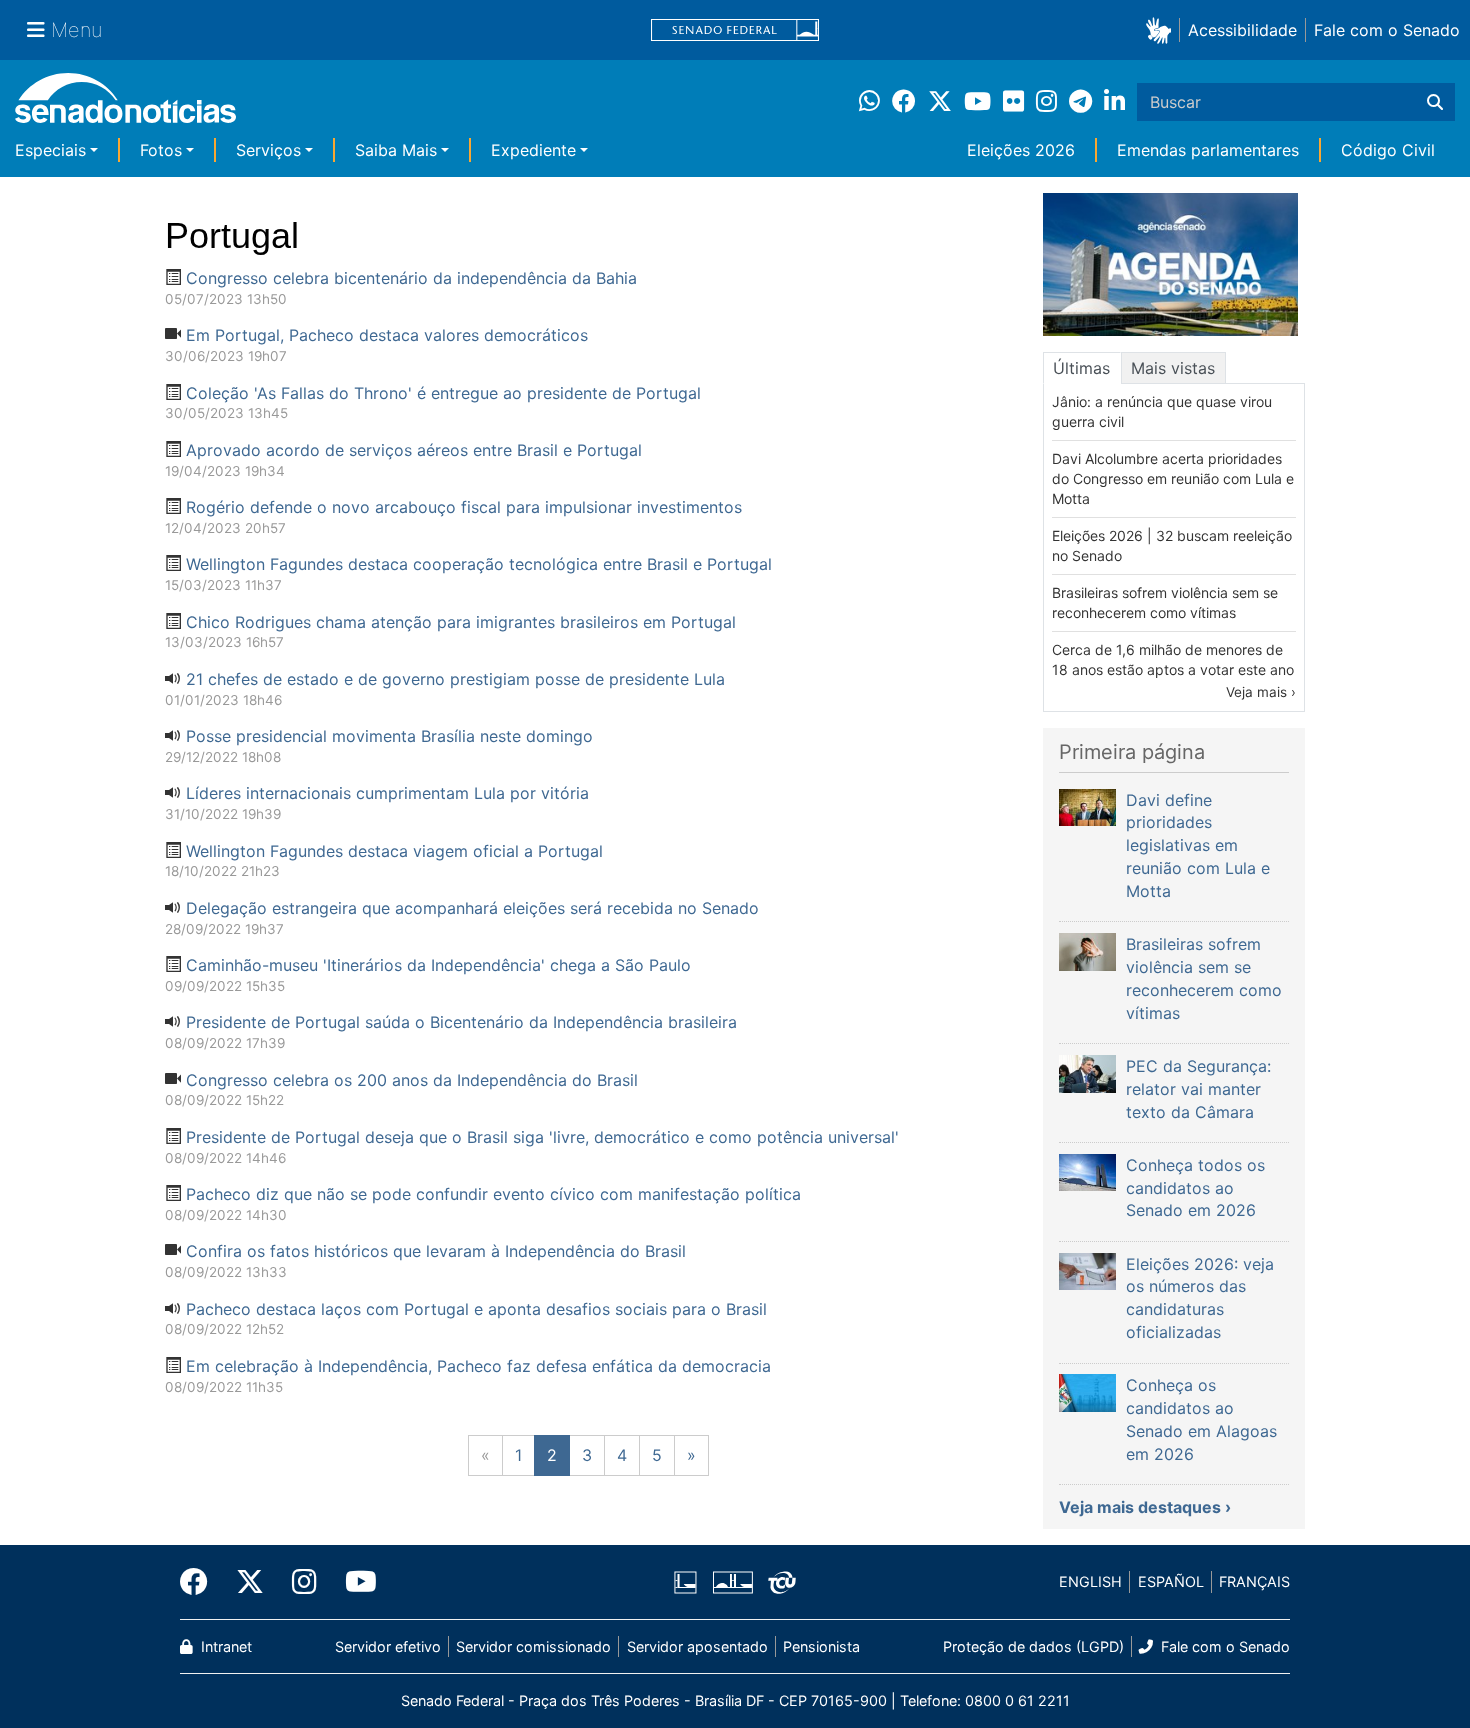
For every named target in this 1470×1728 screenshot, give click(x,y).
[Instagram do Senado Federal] (304, 1582)
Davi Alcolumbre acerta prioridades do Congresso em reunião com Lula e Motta (1173, 478)
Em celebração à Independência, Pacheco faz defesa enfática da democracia (478, 1366)
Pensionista (821, 1646)
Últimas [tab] (1081, 368)
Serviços (268, 150)
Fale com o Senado (1387, 30)
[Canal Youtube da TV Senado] (354, 1582)
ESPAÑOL (1171, 1581)
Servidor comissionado (533, 1646)
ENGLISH (1090, 1581)
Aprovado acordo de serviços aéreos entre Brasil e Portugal (414, 450)
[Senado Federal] (735, 30)
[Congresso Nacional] (733, 1580)
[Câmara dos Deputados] (685, 1580)
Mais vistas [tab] (1173, 368)
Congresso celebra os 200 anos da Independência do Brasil (412, 1080)
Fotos (161, 150)
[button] (1162, 29)
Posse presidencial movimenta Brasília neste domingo (389, 736)
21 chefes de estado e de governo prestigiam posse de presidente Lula (455, 679)
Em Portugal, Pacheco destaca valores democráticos (387, 335)
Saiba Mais (396, 150)
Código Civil (1388, 150)
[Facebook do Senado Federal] (201, 1582)
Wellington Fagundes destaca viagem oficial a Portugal (394, 851)
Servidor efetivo (388, 1646)
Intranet (224, 1646)
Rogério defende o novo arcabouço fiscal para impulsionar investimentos (464, 507)
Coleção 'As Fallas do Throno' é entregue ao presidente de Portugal (443, 393)
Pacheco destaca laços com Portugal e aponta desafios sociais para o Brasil (476, 1309)
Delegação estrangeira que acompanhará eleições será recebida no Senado (472, 908)
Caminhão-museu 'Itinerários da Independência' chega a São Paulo (438, 965)
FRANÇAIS (1254, 1581)
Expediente (533, 150)
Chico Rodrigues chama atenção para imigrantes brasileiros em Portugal (461, 622)
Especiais (50, 150)
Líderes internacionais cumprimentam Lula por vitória (387, 793)
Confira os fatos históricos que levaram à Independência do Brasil (436, 1251)
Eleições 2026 (1021, 150)
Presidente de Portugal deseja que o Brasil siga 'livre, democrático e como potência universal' (542, 1137)
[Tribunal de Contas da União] (782, 1580)
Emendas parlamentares (1208, 150)
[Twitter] (250, 1582)
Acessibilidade (1242, 30)
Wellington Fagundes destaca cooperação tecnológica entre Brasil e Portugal (479, 564)
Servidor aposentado (697, 1646)
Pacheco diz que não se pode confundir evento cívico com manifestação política (493, 1194)
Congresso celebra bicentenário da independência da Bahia (411, 278)
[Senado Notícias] (125, 105)
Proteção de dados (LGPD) (1033, 1646)
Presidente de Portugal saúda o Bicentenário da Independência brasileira (461, 1022)
